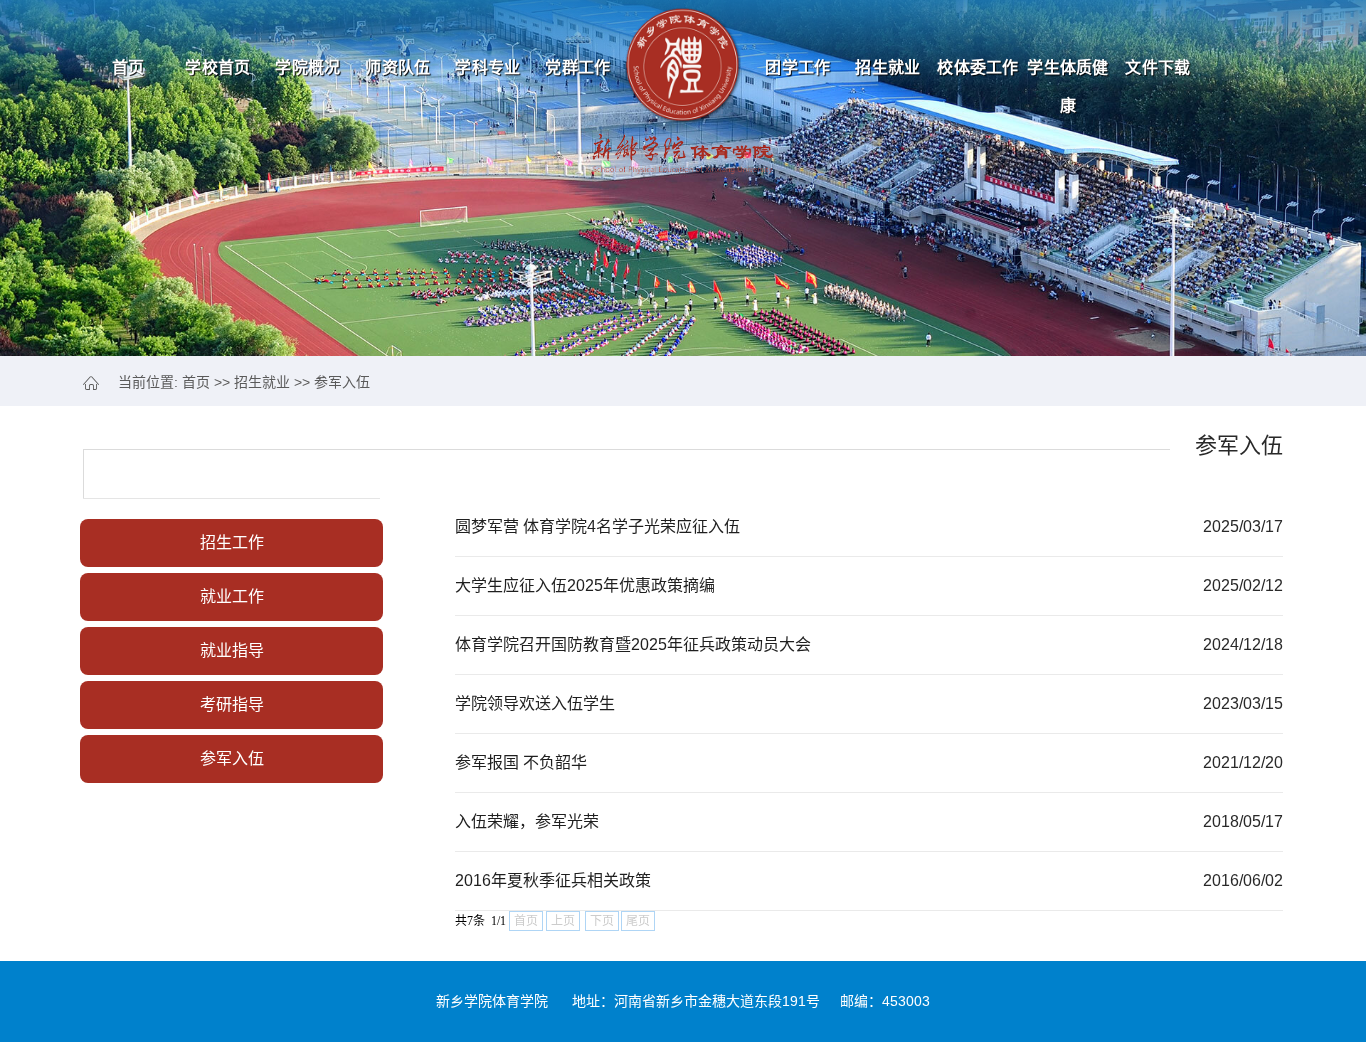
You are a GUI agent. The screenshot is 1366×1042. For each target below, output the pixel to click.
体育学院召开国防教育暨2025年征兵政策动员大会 (633, 644)
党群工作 (577, 67)
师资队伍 (397, 67)
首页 (128, 67)
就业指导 (232, 650)
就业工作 (232, 596)
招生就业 (887, 67)
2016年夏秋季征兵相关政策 (553, 880)
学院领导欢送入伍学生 (535, 703)
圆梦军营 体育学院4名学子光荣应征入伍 (597, 526)
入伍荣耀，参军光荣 (527, 821)
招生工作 (232, 542)
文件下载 (1157, 67)
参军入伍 (342, 382)
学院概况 (307, 67)
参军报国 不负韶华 (521, 762)
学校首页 (217, 67)
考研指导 (232, 704)
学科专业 (487, 67)
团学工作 (797, 67)
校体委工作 (978, 67)
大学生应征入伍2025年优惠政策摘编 (585, 585)
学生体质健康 (1068, 74)
